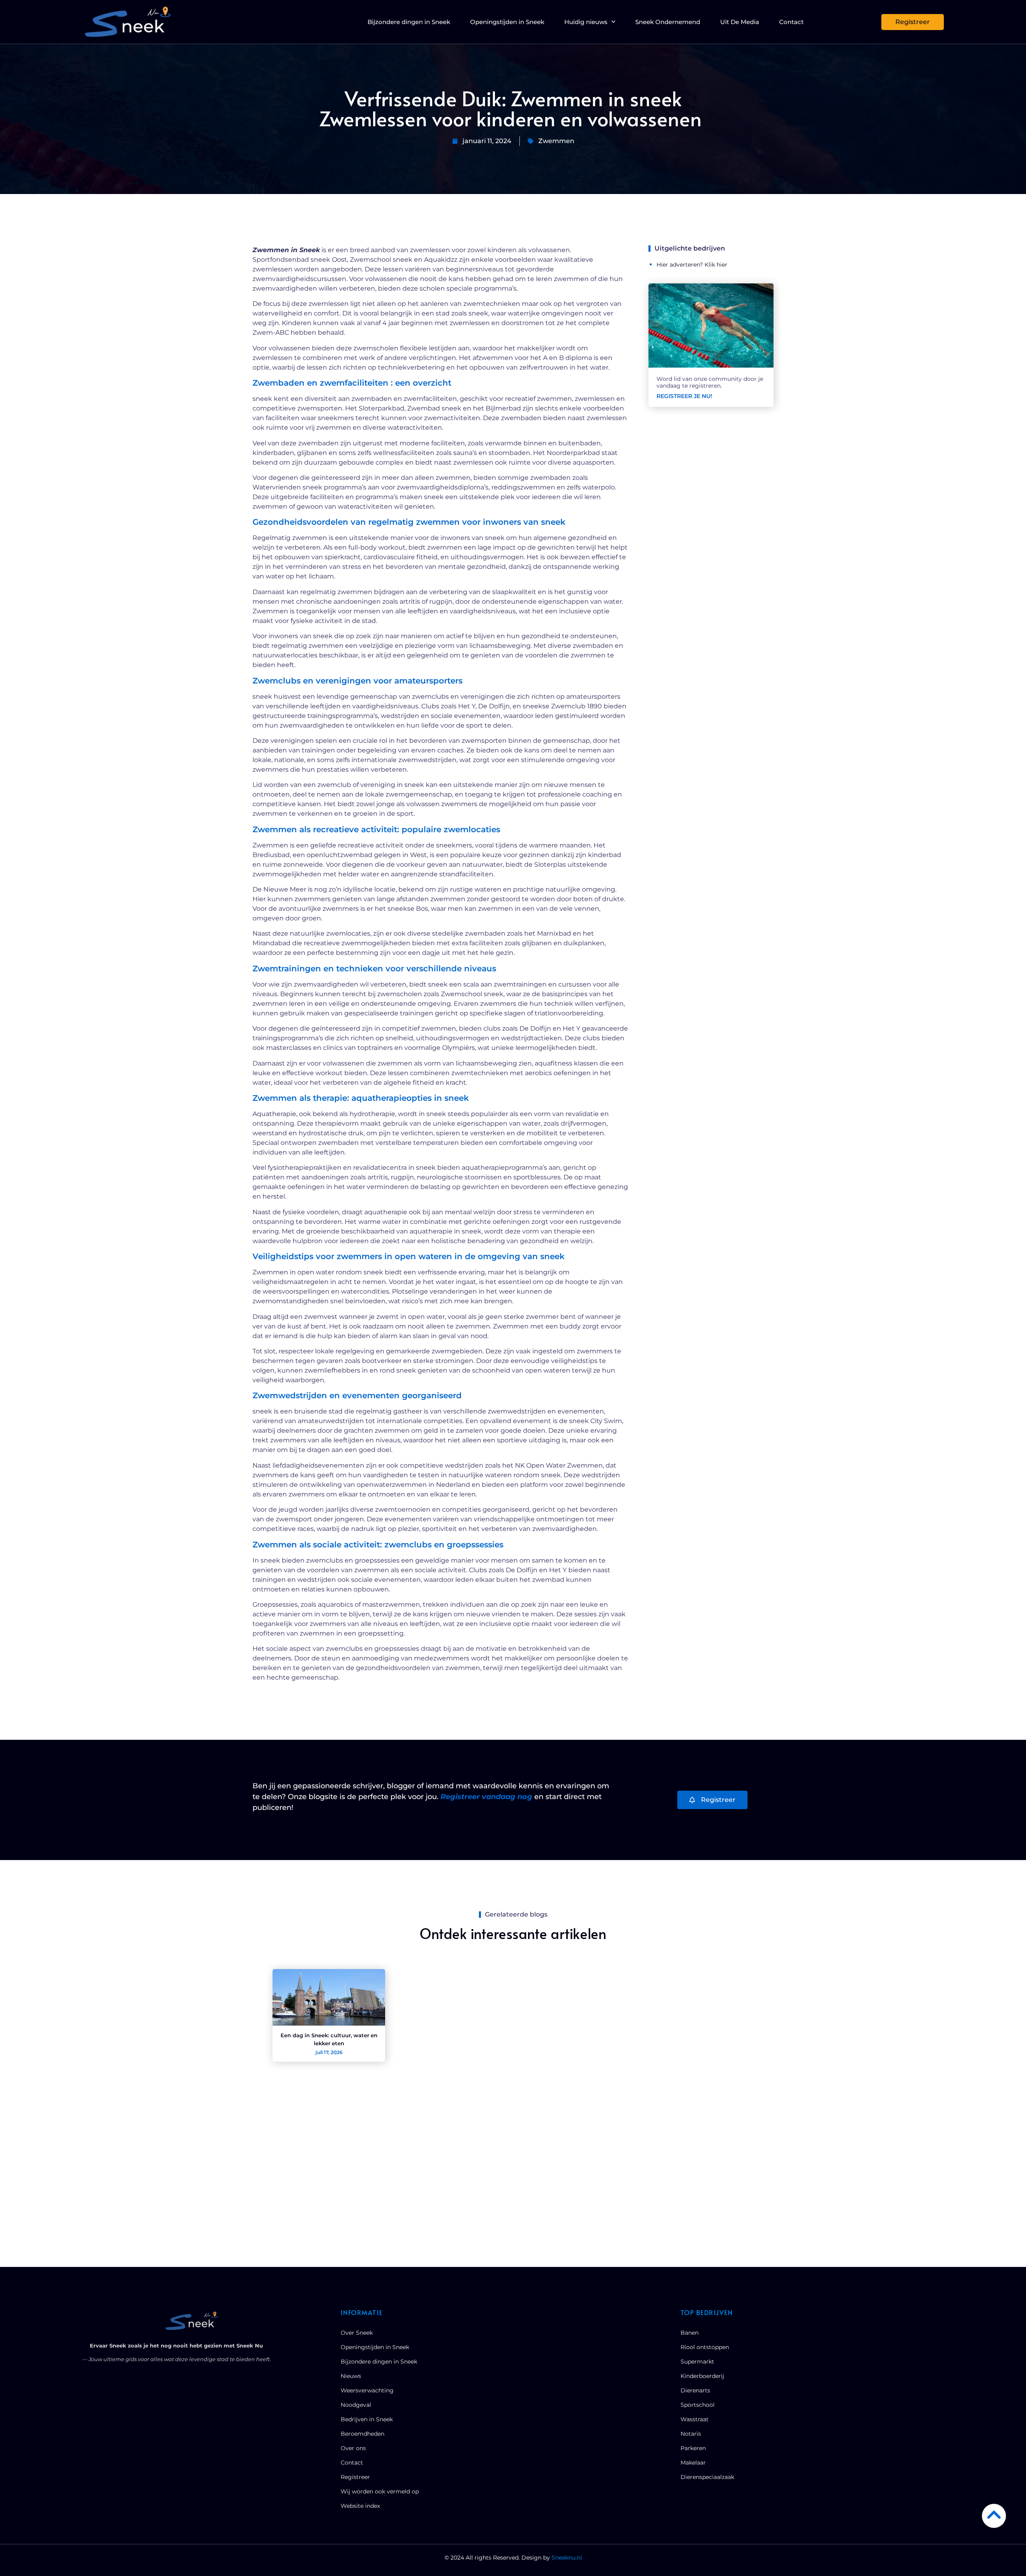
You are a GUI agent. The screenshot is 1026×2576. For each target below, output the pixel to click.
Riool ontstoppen (705, 2347)
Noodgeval (356, 2405)
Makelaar (693, 2463)
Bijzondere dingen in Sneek (409, 22)
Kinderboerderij (702, 2376)
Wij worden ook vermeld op (380, 2491)
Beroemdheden (363, 2434)
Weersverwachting (367, 2390)
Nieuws (351, 2376)
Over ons (353, 2448)
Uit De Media (740, 22)
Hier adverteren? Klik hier (692, 265)
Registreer (355, 2477)
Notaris (691, 2434)
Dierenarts (695, 2390)
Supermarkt (697, 2362)
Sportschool (698, 2405)
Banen (690, 2333)
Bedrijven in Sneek (367, 2419)
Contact (791, 22)
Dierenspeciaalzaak (707, 2477)
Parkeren (693, 2448)
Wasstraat (695, 2419)
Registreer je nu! (684, 396)
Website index (360, 2506)
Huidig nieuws (586, 22)
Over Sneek (357, 2333)
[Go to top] (994, 2515)
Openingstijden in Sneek (507, 22)
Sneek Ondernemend (668, 22)
